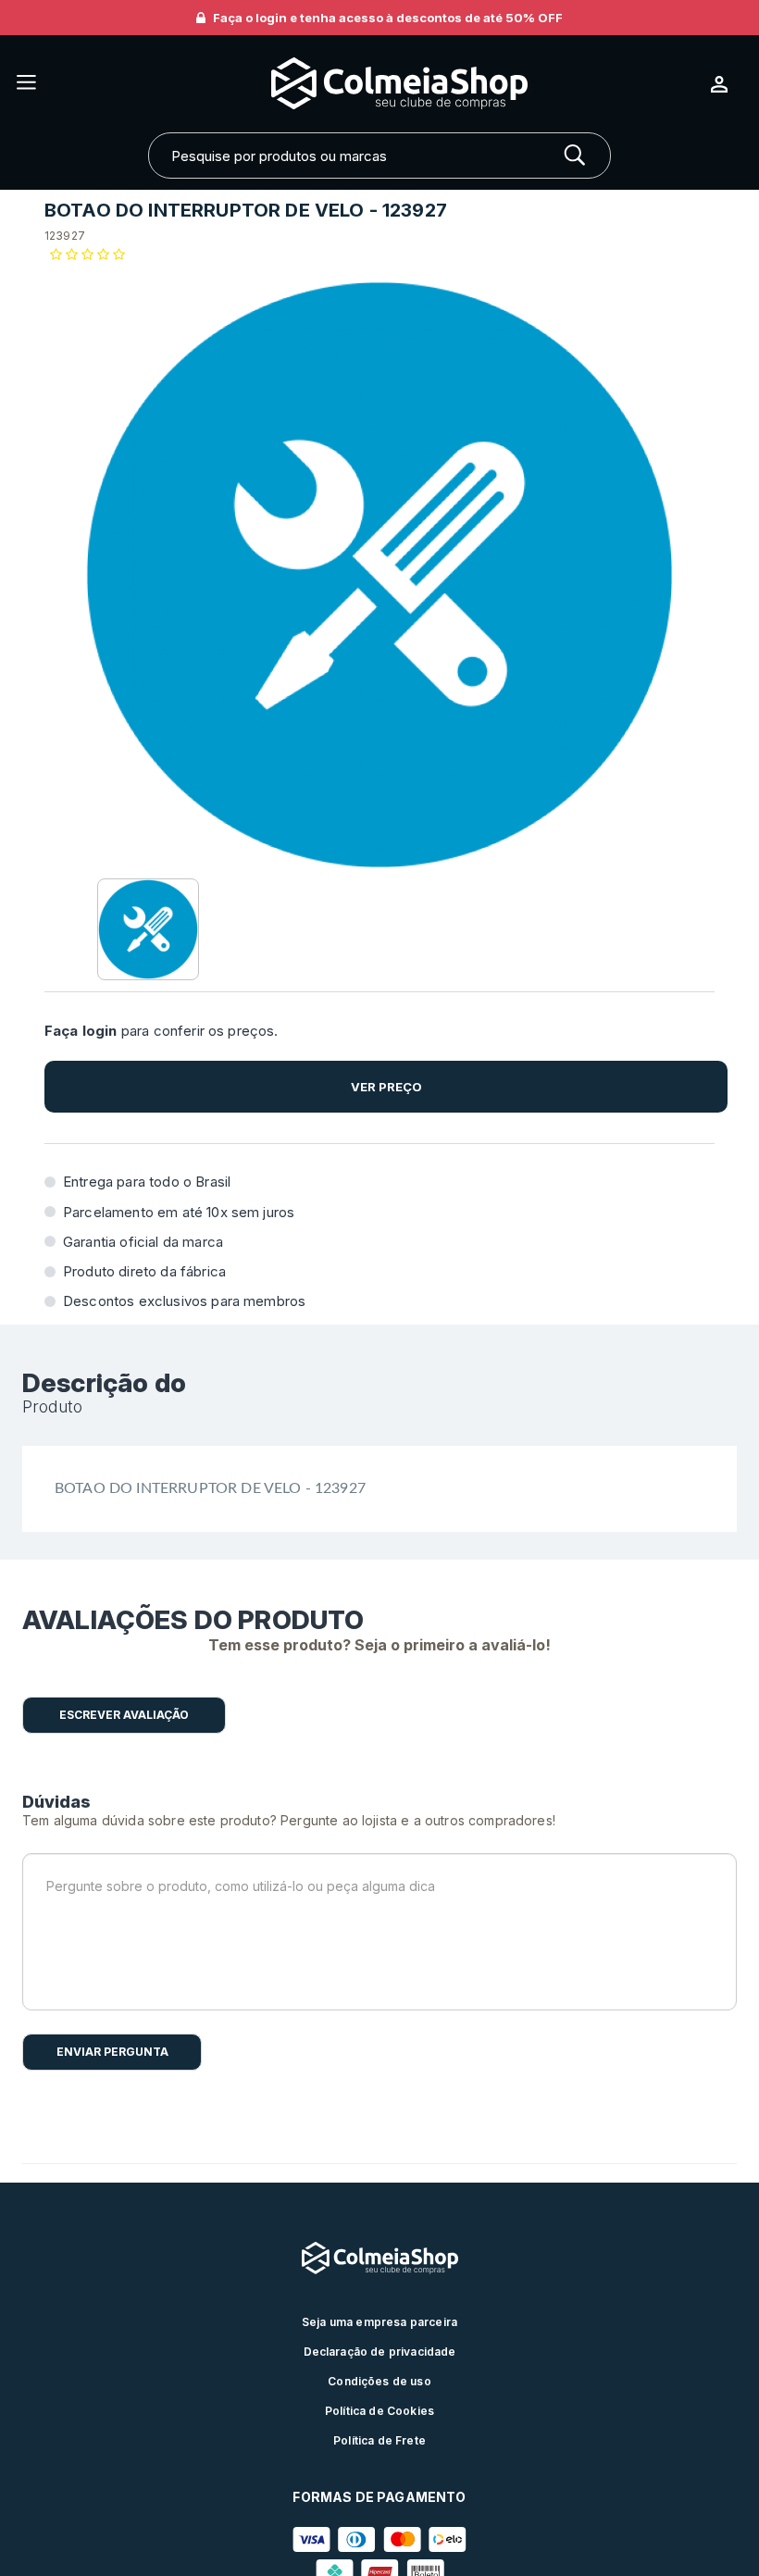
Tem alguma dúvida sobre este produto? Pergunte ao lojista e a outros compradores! (289, 1820)
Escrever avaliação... (124, 1715)
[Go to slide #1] (148, 929)
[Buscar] (575, 156)
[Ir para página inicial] (373, 84)
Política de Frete (379, 2440)
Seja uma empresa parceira (379, 2322)
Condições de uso (379, 2381)
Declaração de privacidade (380, 2352)
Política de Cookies (379, 2411)
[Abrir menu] (26, 84)
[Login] (727, 84)
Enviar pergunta (112, 2052)
